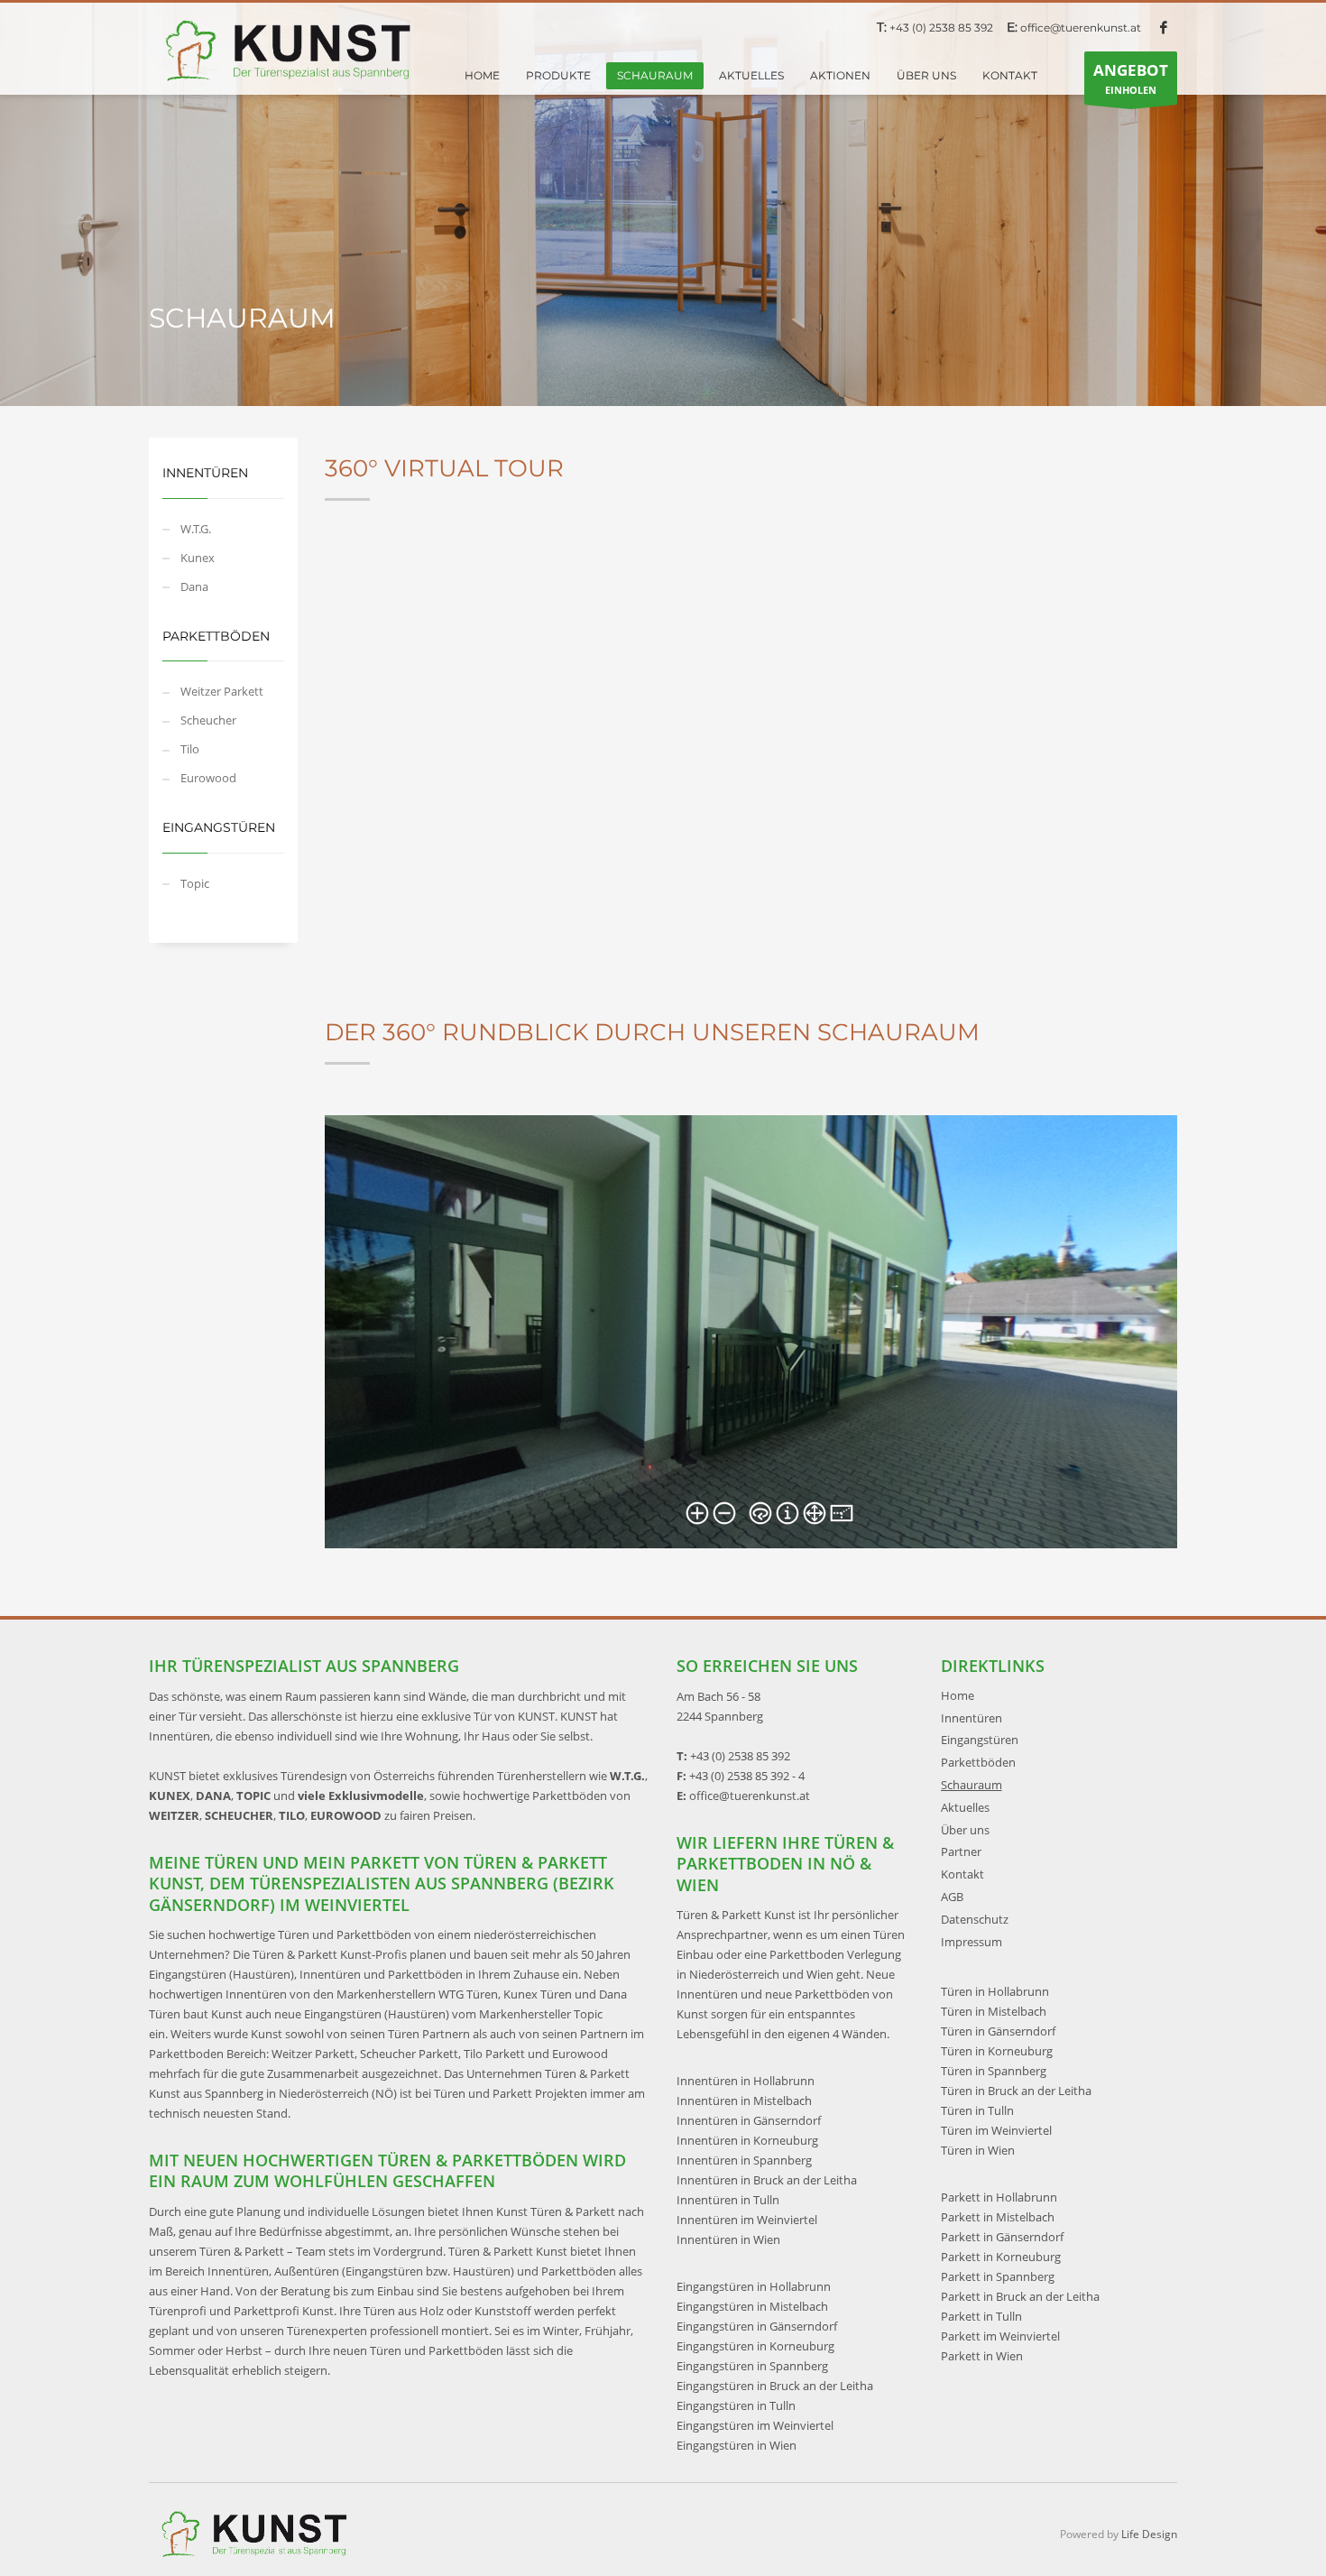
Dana (194, 586)
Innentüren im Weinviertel (747, 2220)
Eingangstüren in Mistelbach (752, 2306)
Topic (195, 883)
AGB (952, 1897)
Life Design (1149, 2534)
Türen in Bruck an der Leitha (1016, 2091)
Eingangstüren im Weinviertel (755, 2425)
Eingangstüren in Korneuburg (755, 2346)
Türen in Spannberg (994, 2071)
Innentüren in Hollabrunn (746, 2081)
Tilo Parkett (494, 2054)
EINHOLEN (1131, 78)
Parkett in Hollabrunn (999, 2197)
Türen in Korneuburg (997, 2051)
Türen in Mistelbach (994, 2011)
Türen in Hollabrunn (995, 1991)
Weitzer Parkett (222, 691)
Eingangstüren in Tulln (736, 2405)
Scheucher (208, 720)
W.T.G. (196, 529)
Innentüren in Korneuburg (747, 2140)
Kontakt (962, 1874)
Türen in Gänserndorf (998, 2031)
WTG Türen (468, 1994)
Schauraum (971, 1785)
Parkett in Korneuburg (1001, 2257)
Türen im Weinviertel (996, 2130)
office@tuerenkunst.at (1081, 28)
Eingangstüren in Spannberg (752, 2366)
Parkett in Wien (982, 2356)
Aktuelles (965, 1807)
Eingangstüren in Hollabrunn (754, 2286)
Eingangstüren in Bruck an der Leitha (775, 2386)
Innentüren (971, 1718)
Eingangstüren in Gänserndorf (757, 2326)
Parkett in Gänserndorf (1002, 2237)
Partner (961, 1851)
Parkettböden (978, 1762)
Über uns (965, 1830)
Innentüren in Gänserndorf (749, 2120)
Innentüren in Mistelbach (744, 2101)
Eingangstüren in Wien (737, 2445)
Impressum (971, 1942)
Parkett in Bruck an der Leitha (1020, 2296)
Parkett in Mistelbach (998, 2217)
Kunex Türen (538, 1994)
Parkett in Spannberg (998, 2276)
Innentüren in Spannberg (744, 2160)
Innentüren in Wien (728, 2239)
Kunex (198, 558)
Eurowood (208, 778)
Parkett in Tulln (981, 2316)
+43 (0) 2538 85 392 (941, 28)
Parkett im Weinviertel (1000, 2336)
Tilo (190, 749)
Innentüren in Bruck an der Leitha (767, 2180)
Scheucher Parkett (409, 2054)
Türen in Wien (978, 2150)
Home (958, 1695)
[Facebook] (1164, 27)
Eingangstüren (980, 1740)
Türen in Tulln (977, 2110)
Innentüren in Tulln (728, 2200)
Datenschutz (975, 1919)
